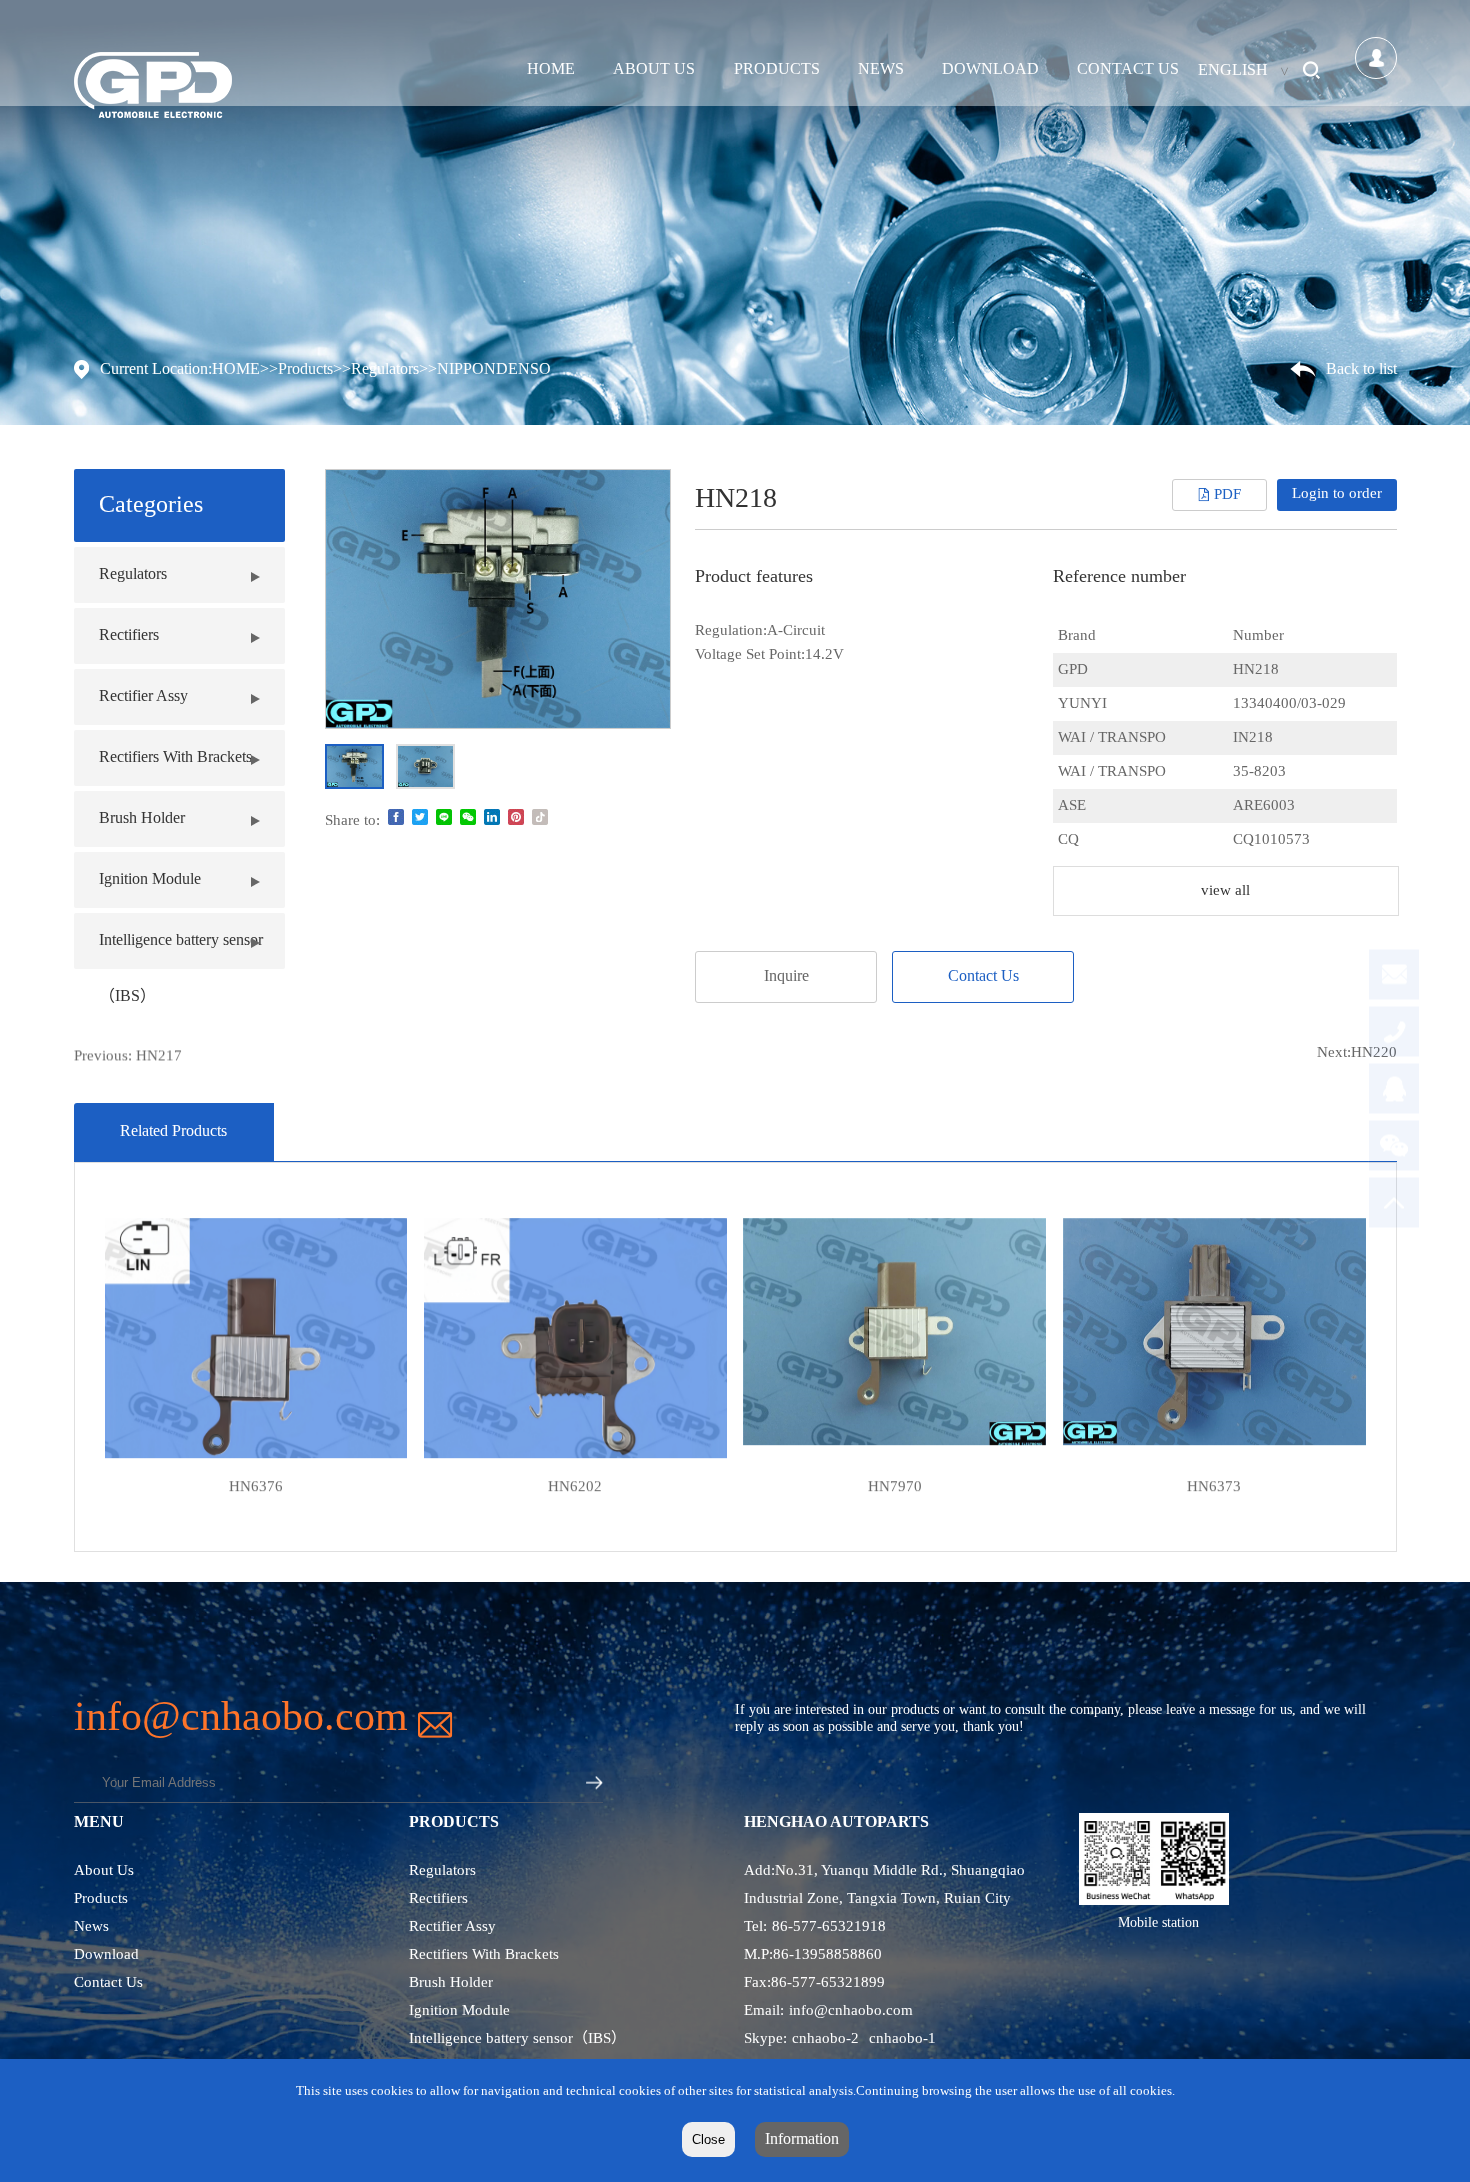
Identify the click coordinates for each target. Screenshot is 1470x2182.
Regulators (385, 369)
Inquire (786, 976)
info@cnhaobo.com (851, 2011)
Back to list (1361, 369)
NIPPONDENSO (494, 369)
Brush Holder (142, 818)
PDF (1227, 495)
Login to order (1337, 494)
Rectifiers (438, 1899)
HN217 (159, 1053)
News (881, 69)
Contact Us (1128, 69)
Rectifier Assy (143, 696)
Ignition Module (150, 879)
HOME (551, 69)
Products (777, 69)
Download (990, 69)
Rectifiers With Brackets (175, 757)
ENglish (1233, 70)
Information (802, 2139)
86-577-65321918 (829, 1927)
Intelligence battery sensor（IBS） (517, 2039)
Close (708, 2139)
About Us (654, 69)
